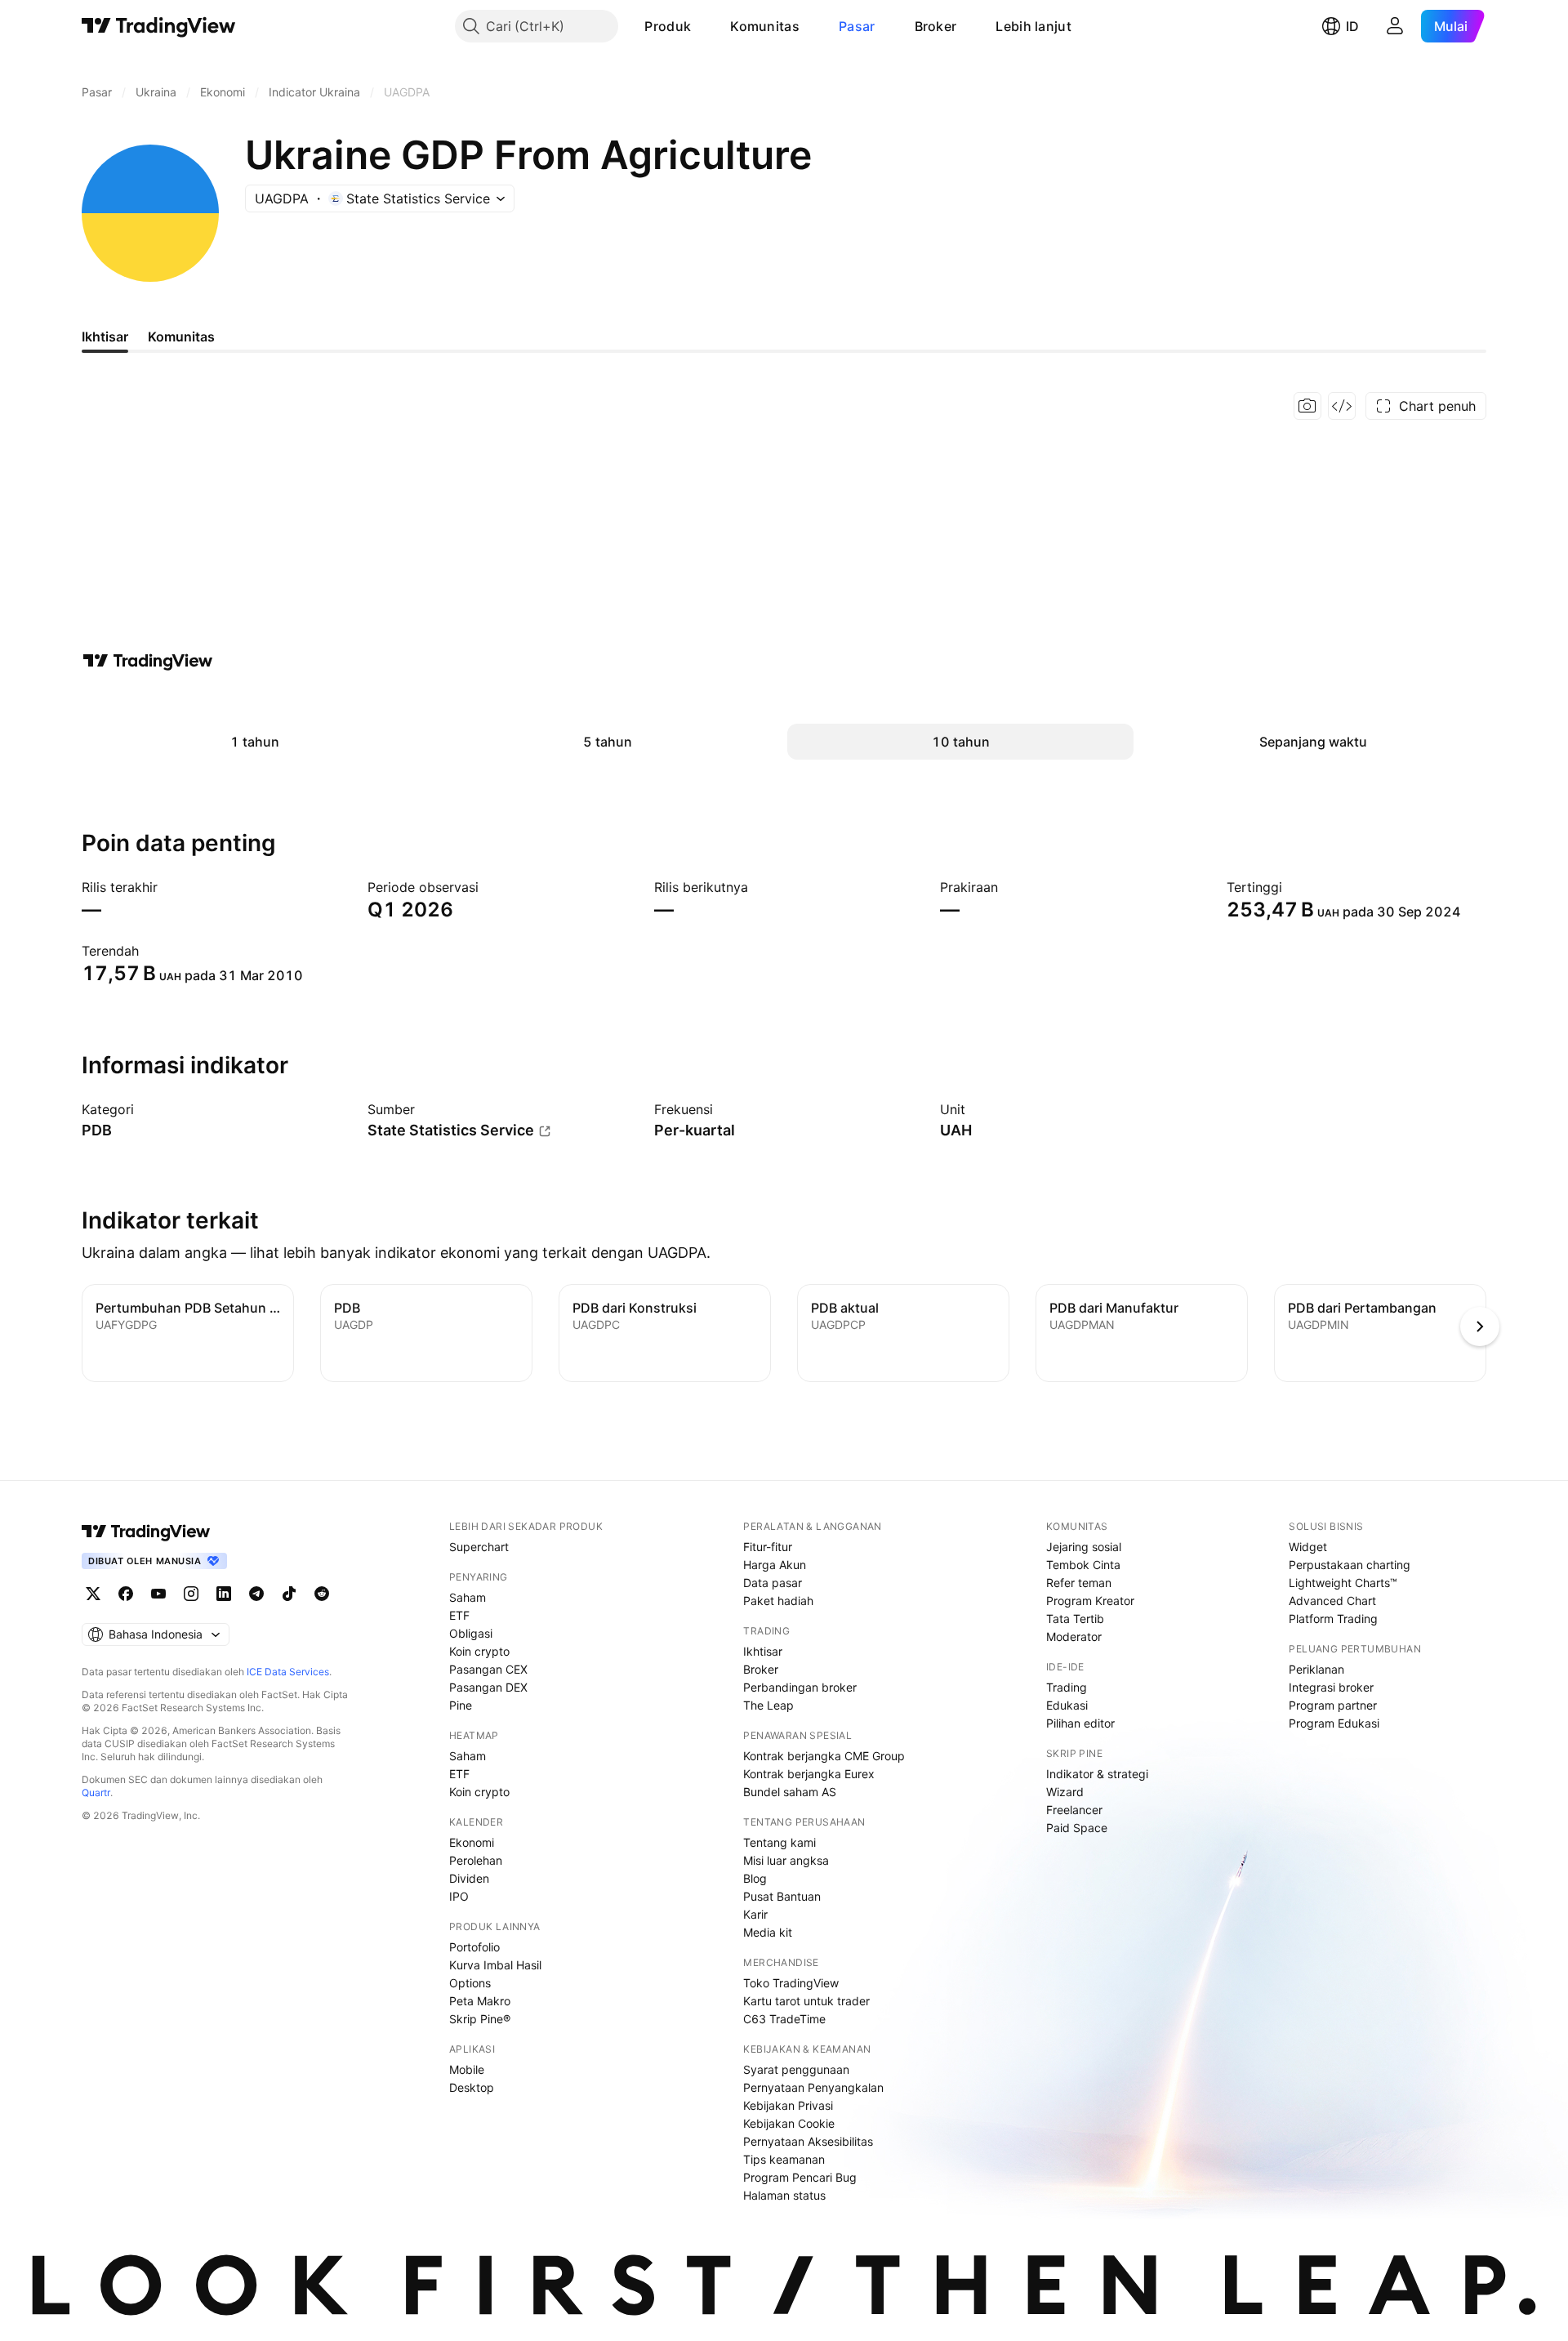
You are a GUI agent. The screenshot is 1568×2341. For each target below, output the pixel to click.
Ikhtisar (763, 1651)
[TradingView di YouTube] (158, 1594)
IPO (459, 1896)
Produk (668, 26)
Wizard (1065, 1792)
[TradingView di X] (93, 1594)
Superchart (479, 1547)
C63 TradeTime (784, 2019)
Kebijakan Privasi (788, 2105)
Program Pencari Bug (800, 2177)
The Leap (768, 1705)
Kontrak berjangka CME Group (824, 1756)
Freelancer (1074, 1810)
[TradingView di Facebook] (126, 1594)
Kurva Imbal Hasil (495, 1965)
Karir (755, 1914)
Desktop (472, 2087)
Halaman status (784, 2195)
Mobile (467, 2069)
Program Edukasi (1334, 1723)
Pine (461, 1705)
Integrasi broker (1331, 1687)
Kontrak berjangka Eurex (809, 1774)
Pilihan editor (1080, 1723)
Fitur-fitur (768, 1547)
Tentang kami (780, 1842)
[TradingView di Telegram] (256, 1594)
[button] (703, 26)
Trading (1067, 1687)
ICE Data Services (288, 1672)
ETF (459, 1615)
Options (470, 1983)
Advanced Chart (1332, 1601)
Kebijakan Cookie (789, 2123)
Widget (1308, 1547)
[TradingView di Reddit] (322, 1594)
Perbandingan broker (800, 1687)
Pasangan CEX (488, 1669)
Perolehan (476, 1860)
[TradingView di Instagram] (191, 1594)
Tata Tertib (1075, 1619)
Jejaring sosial (1084, 1547)
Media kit (768, 1932)
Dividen (469, 1878)
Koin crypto (479, 1651)
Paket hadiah (778, 1601)
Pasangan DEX (488, 1687)
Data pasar (773, 1583)
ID (1352, 26)
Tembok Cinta (1083, 1565)
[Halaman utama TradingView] (159, 26)
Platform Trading (1333, 1619)
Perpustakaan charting (1350, 1565)
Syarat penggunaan (796, 2069)
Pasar (857, 26)
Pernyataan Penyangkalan (813, 2087)
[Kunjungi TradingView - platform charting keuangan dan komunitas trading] (148, 661)
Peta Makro (480, 2001)
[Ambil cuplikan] (1307, 406)
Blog (755, 1878)
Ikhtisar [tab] (105, 337)
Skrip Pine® (480, 2019)
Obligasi (471, 1633)
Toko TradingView (791, 1983)
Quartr (96, 1793)
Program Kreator (1090, 1601)
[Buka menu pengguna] (1395, 26)
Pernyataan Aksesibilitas (808, 2141)
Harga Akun (775, 1565)
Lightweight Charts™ (1343, 1583)
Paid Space (1077, 1828)
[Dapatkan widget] (1342, 406)
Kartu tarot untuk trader (806, 2001)
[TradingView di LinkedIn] (224, 1594)
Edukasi (1067, 1705)
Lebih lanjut (1033, 26)
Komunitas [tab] (181, 337)
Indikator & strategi (1097, 1774)
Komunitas (765, 26)
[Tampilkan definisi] (145, 1109)
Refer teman (1079, 1583)
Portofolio (474, 1947)
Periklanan (1316, 1669)
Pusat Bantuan (782, 1896)
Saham (468, 1597)
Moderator (1074, 1636)
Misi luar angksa (786, 1860)
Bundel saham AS (790, 1792)
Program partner (1333, 1705)
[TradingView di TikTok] (289, 1594)
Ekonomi (472, 1842)
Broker (936, 26)
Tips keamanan (784, 2159)
